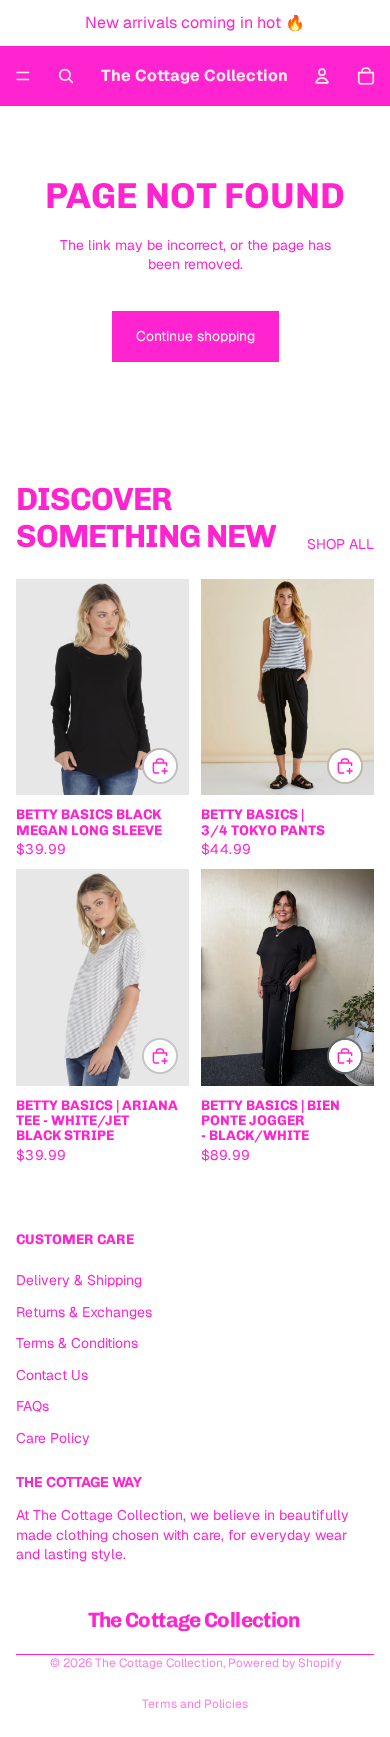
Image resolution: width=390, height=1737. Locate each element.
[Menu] (23, 76)
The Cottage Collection (159, 1663)
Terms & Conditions (77, 1343)
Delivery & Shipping (79, 1280)
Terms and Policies (195, 1704)
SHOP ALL (340, 544)
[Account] (322, 76)
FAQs (32, 1406)
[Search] (66, 76)
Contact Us (52, 1375)
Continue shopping (195, 336)
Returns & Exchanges (84, 1311)
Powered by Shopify (284, 1663)
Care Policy (53, 1438)
